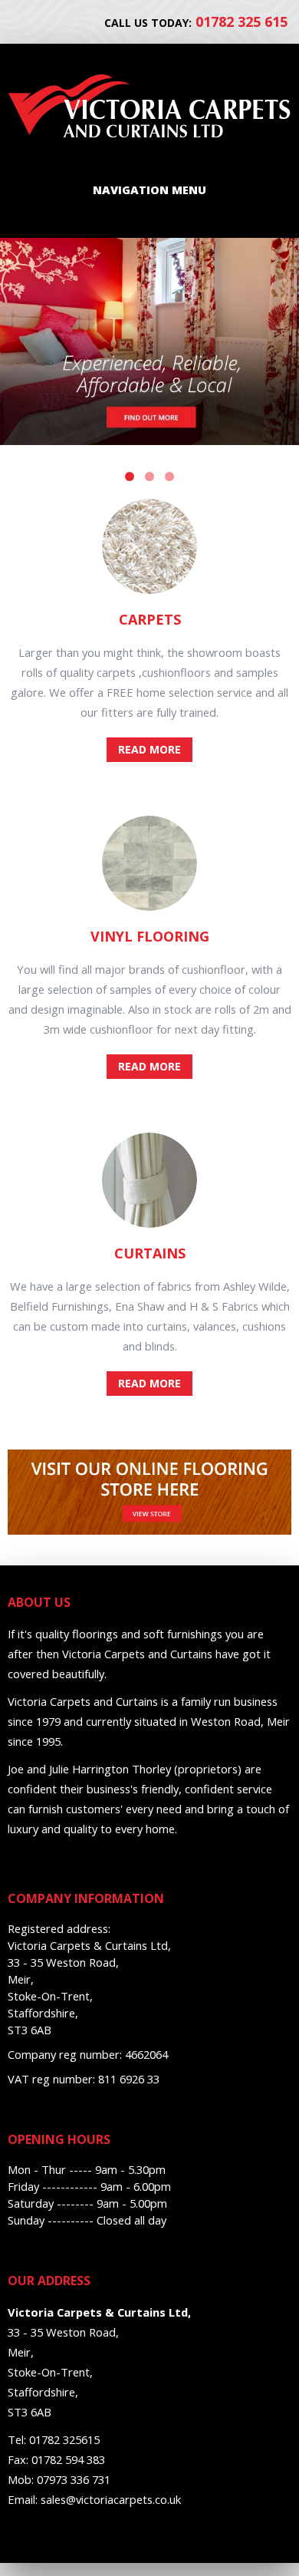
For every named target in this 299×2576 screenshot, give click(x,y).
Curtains (150, 1253)
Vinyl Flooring (150, 936)
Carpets (150, 619)
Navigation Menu (149, 190)
